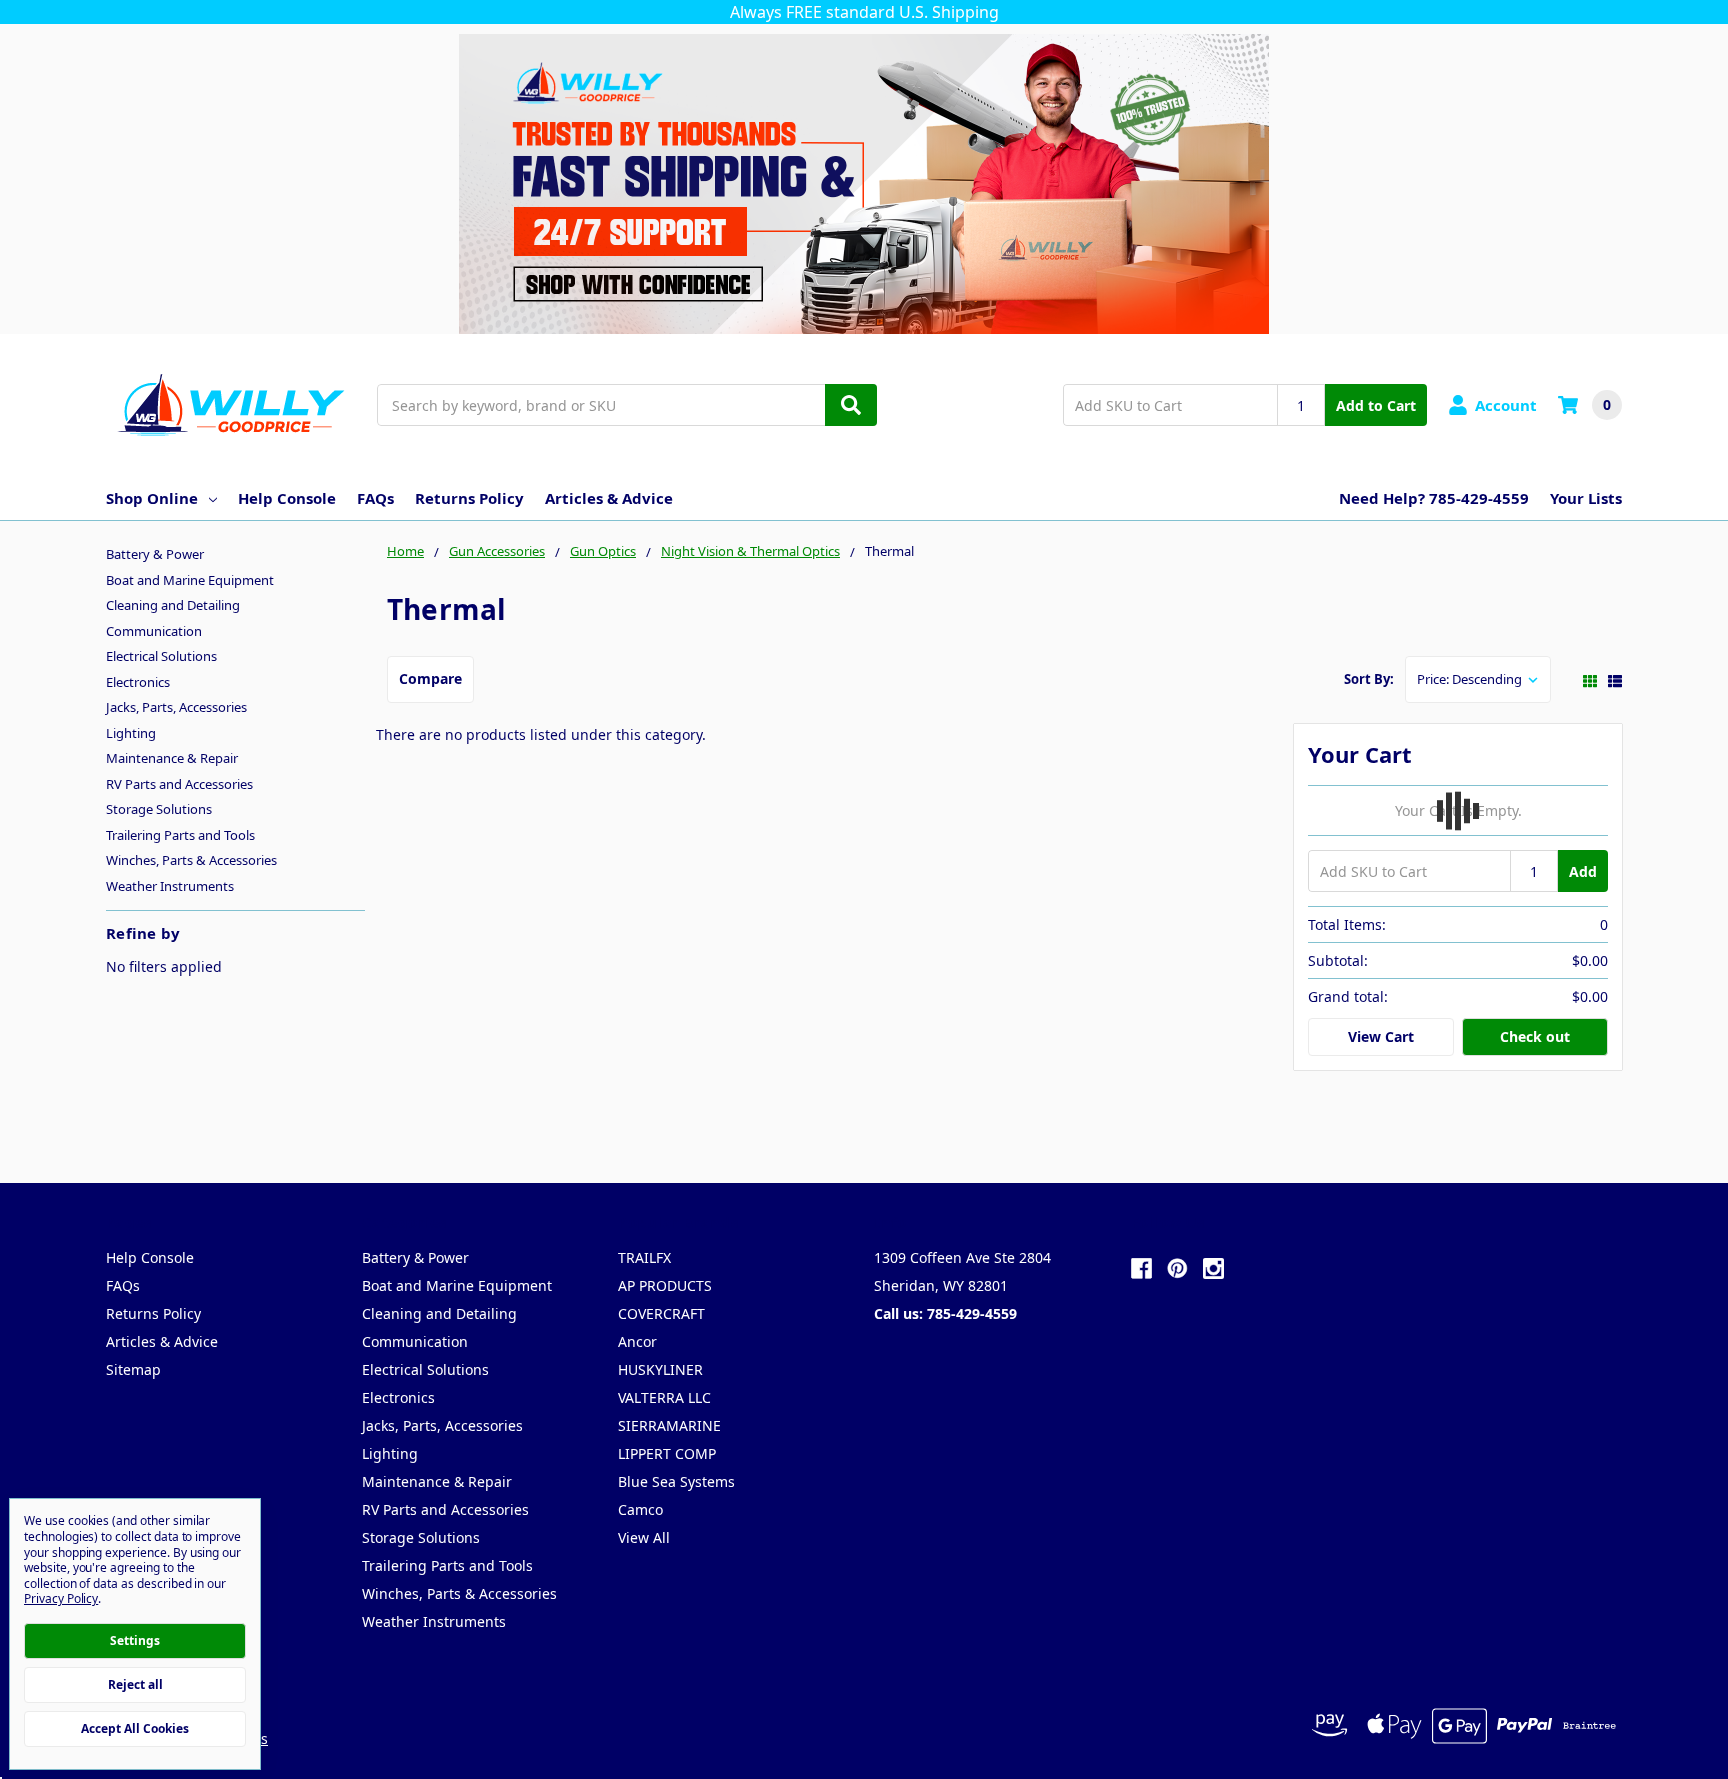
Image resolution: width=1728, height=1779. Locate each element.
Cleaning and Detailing (173, 605)
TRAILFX (644, 1257)
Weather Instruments (170, 886)
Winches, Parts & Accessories (191, 860)
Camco (640, 1509)
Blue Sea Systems (676, 1481)
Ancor (637, 1341)
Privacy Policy (61, 1598)
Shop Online (152, 498)
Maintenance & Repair (172, 758)
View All (644, 1537)
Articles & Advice (609, 498)
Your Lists (1586, 498)
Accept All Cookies (135, 1728)
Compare (430, 678)
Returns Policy (469, 498)
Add (1583, 871)
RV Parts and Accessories (179, 784)
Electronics (138, 682)
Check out (1535, 1036)
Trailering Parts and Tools (180, 835)
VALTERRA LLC (664, 1397)
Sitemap (133, 1369)
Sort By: (1369, 679)
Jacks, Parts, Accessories (176, 707)
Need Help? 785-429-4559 (1434, 498)
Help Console (287, 498)
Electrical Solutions (161, 656)
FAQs (375, 498)
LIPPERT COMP (667, 1453)
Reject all (135, 1684)
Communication (154, 631)
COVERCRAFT (661, 1313)
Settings (135, 1640)
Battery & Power (155, 554)
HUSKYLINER (660, 1369)
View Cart (1381, 1036)
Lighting (131, 733)
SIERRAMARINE (669, 1425)
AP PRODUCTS (665, 1285)
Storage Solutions (159, 809)
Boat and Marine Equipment (190, 580)
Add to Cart (1376, 405)
